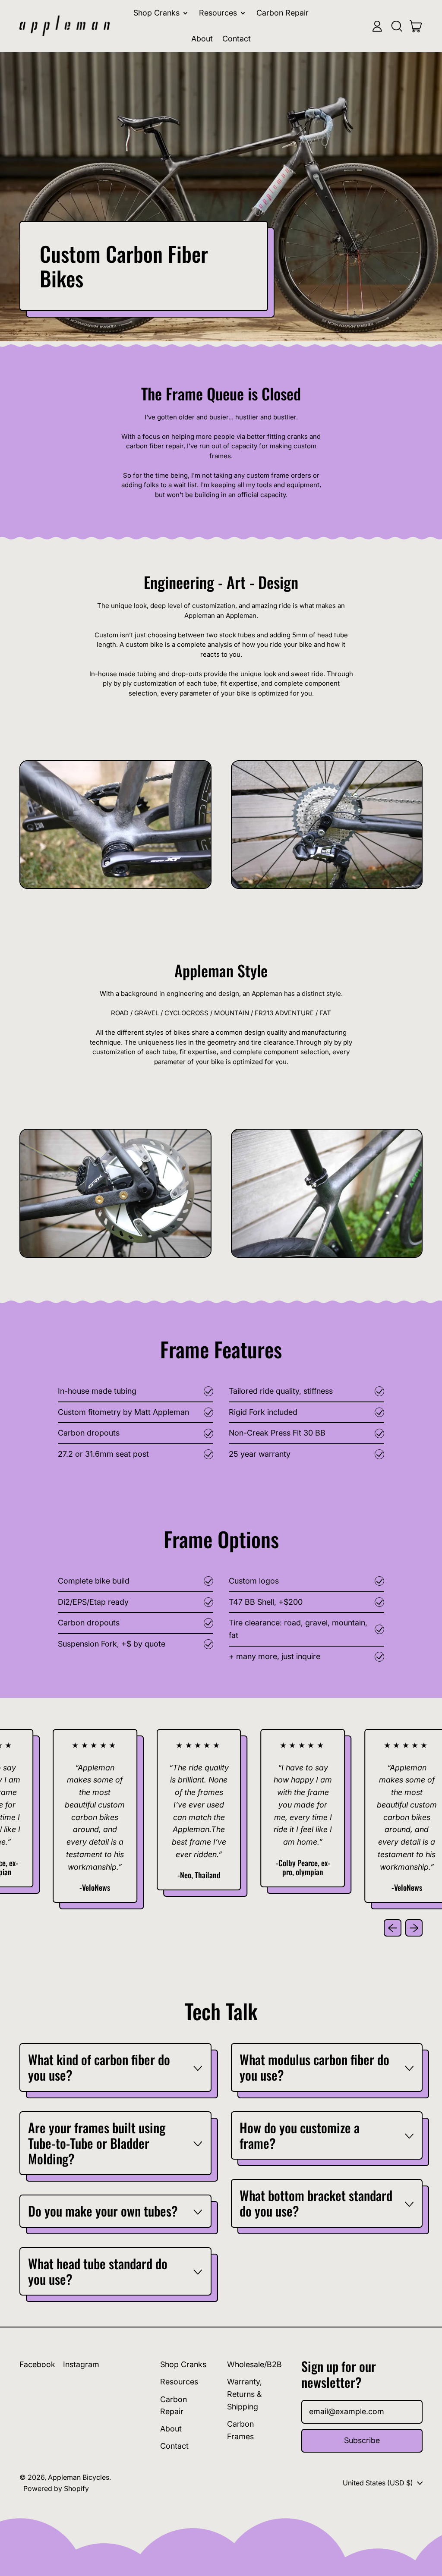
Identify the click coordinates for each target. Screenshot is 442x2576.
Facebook (37, 2364)
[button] (397, 26)
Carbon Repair (283, 13)
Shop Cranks (183, 2364)
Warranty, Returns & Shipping (245, 2394)
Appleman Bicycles (79, 2477)
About (202, 39)
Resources (179, 2382)
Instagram (81, 2364)
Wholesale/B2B (254, 2364)
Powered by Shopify (56, 2488)
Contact (237, 39)
